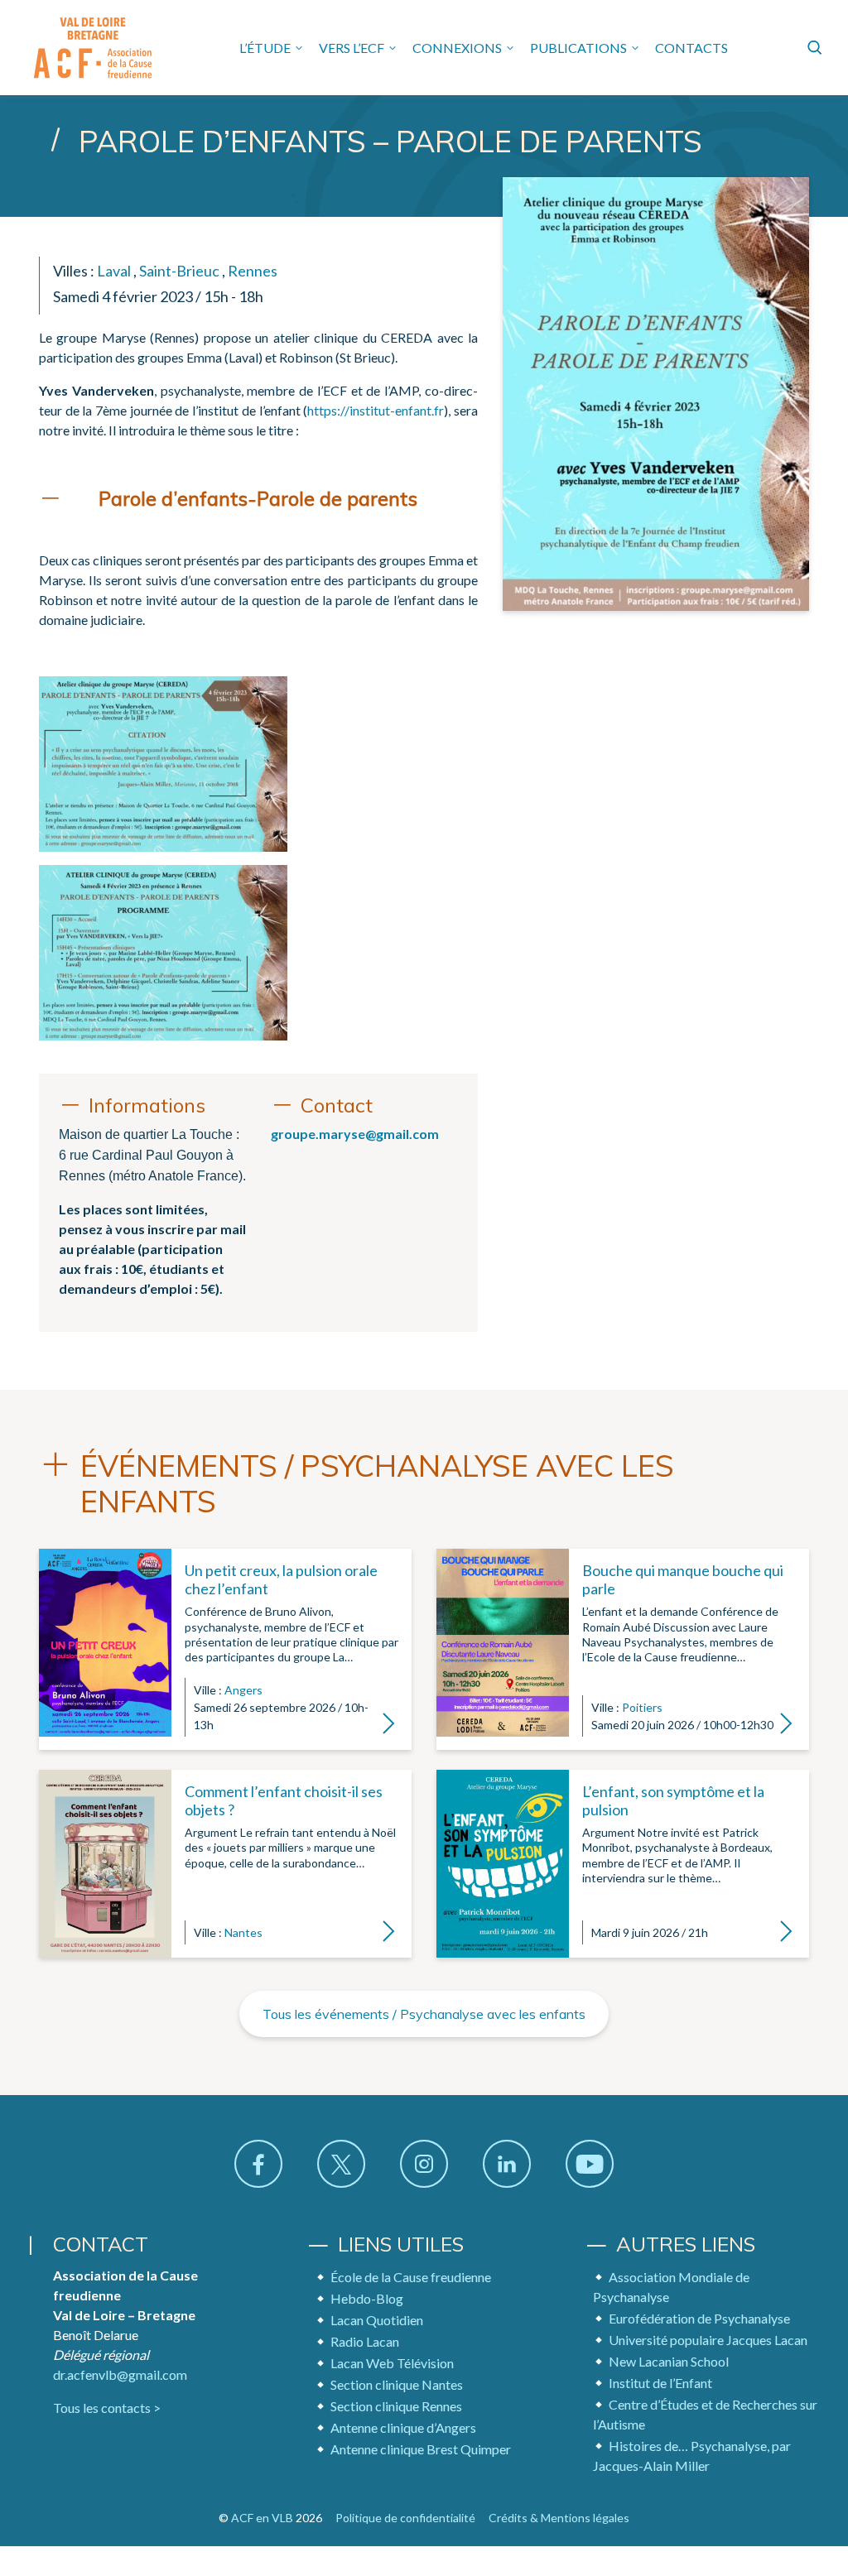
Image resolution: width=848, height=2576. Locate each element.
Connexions (457, 48)
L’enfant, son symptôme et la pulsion (673, 1800)
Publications (578, 48)
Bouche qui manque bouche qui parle (683, 1579)
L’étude (265, 48)
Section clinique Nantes (397, 2384)
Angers (243, 1690)
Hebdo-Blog (367, 2298)
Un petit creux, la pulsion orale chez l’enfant (281, 1579)
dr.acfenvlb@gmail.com (120, 2374)
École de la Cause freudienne (411, 2277)
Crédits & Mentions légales (559, 2518)
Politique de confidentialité (405, 2518)
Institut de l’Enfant (660, 2383)
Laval (114, 271)
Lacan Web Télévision (392, 2363)
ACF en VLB (262, 2518)
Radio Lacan (365, 2341)
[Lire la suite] (105, 1649)
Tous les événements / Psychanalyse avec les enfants (424, 2014)
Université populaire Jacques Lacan (708, 2340)
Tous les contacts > (107, 2408)
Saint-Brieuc (179, 271)
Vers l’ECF (352, 48)
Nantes (243, 1932)
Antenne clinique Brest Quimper (421, 2449)
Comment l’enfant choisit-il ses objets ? (284, 1800)
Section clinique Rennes (396, 2406)
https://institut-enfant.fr (376, 410)
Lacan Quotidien (377, 2320)
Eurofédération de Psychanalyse (699, 2318)
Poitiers (642, 1707)
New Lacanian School (669, 2361)
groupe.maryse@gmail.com (355, 1134)
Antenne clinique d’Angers (403, 2427)
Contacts (691, 48)
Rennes (253, 271)
